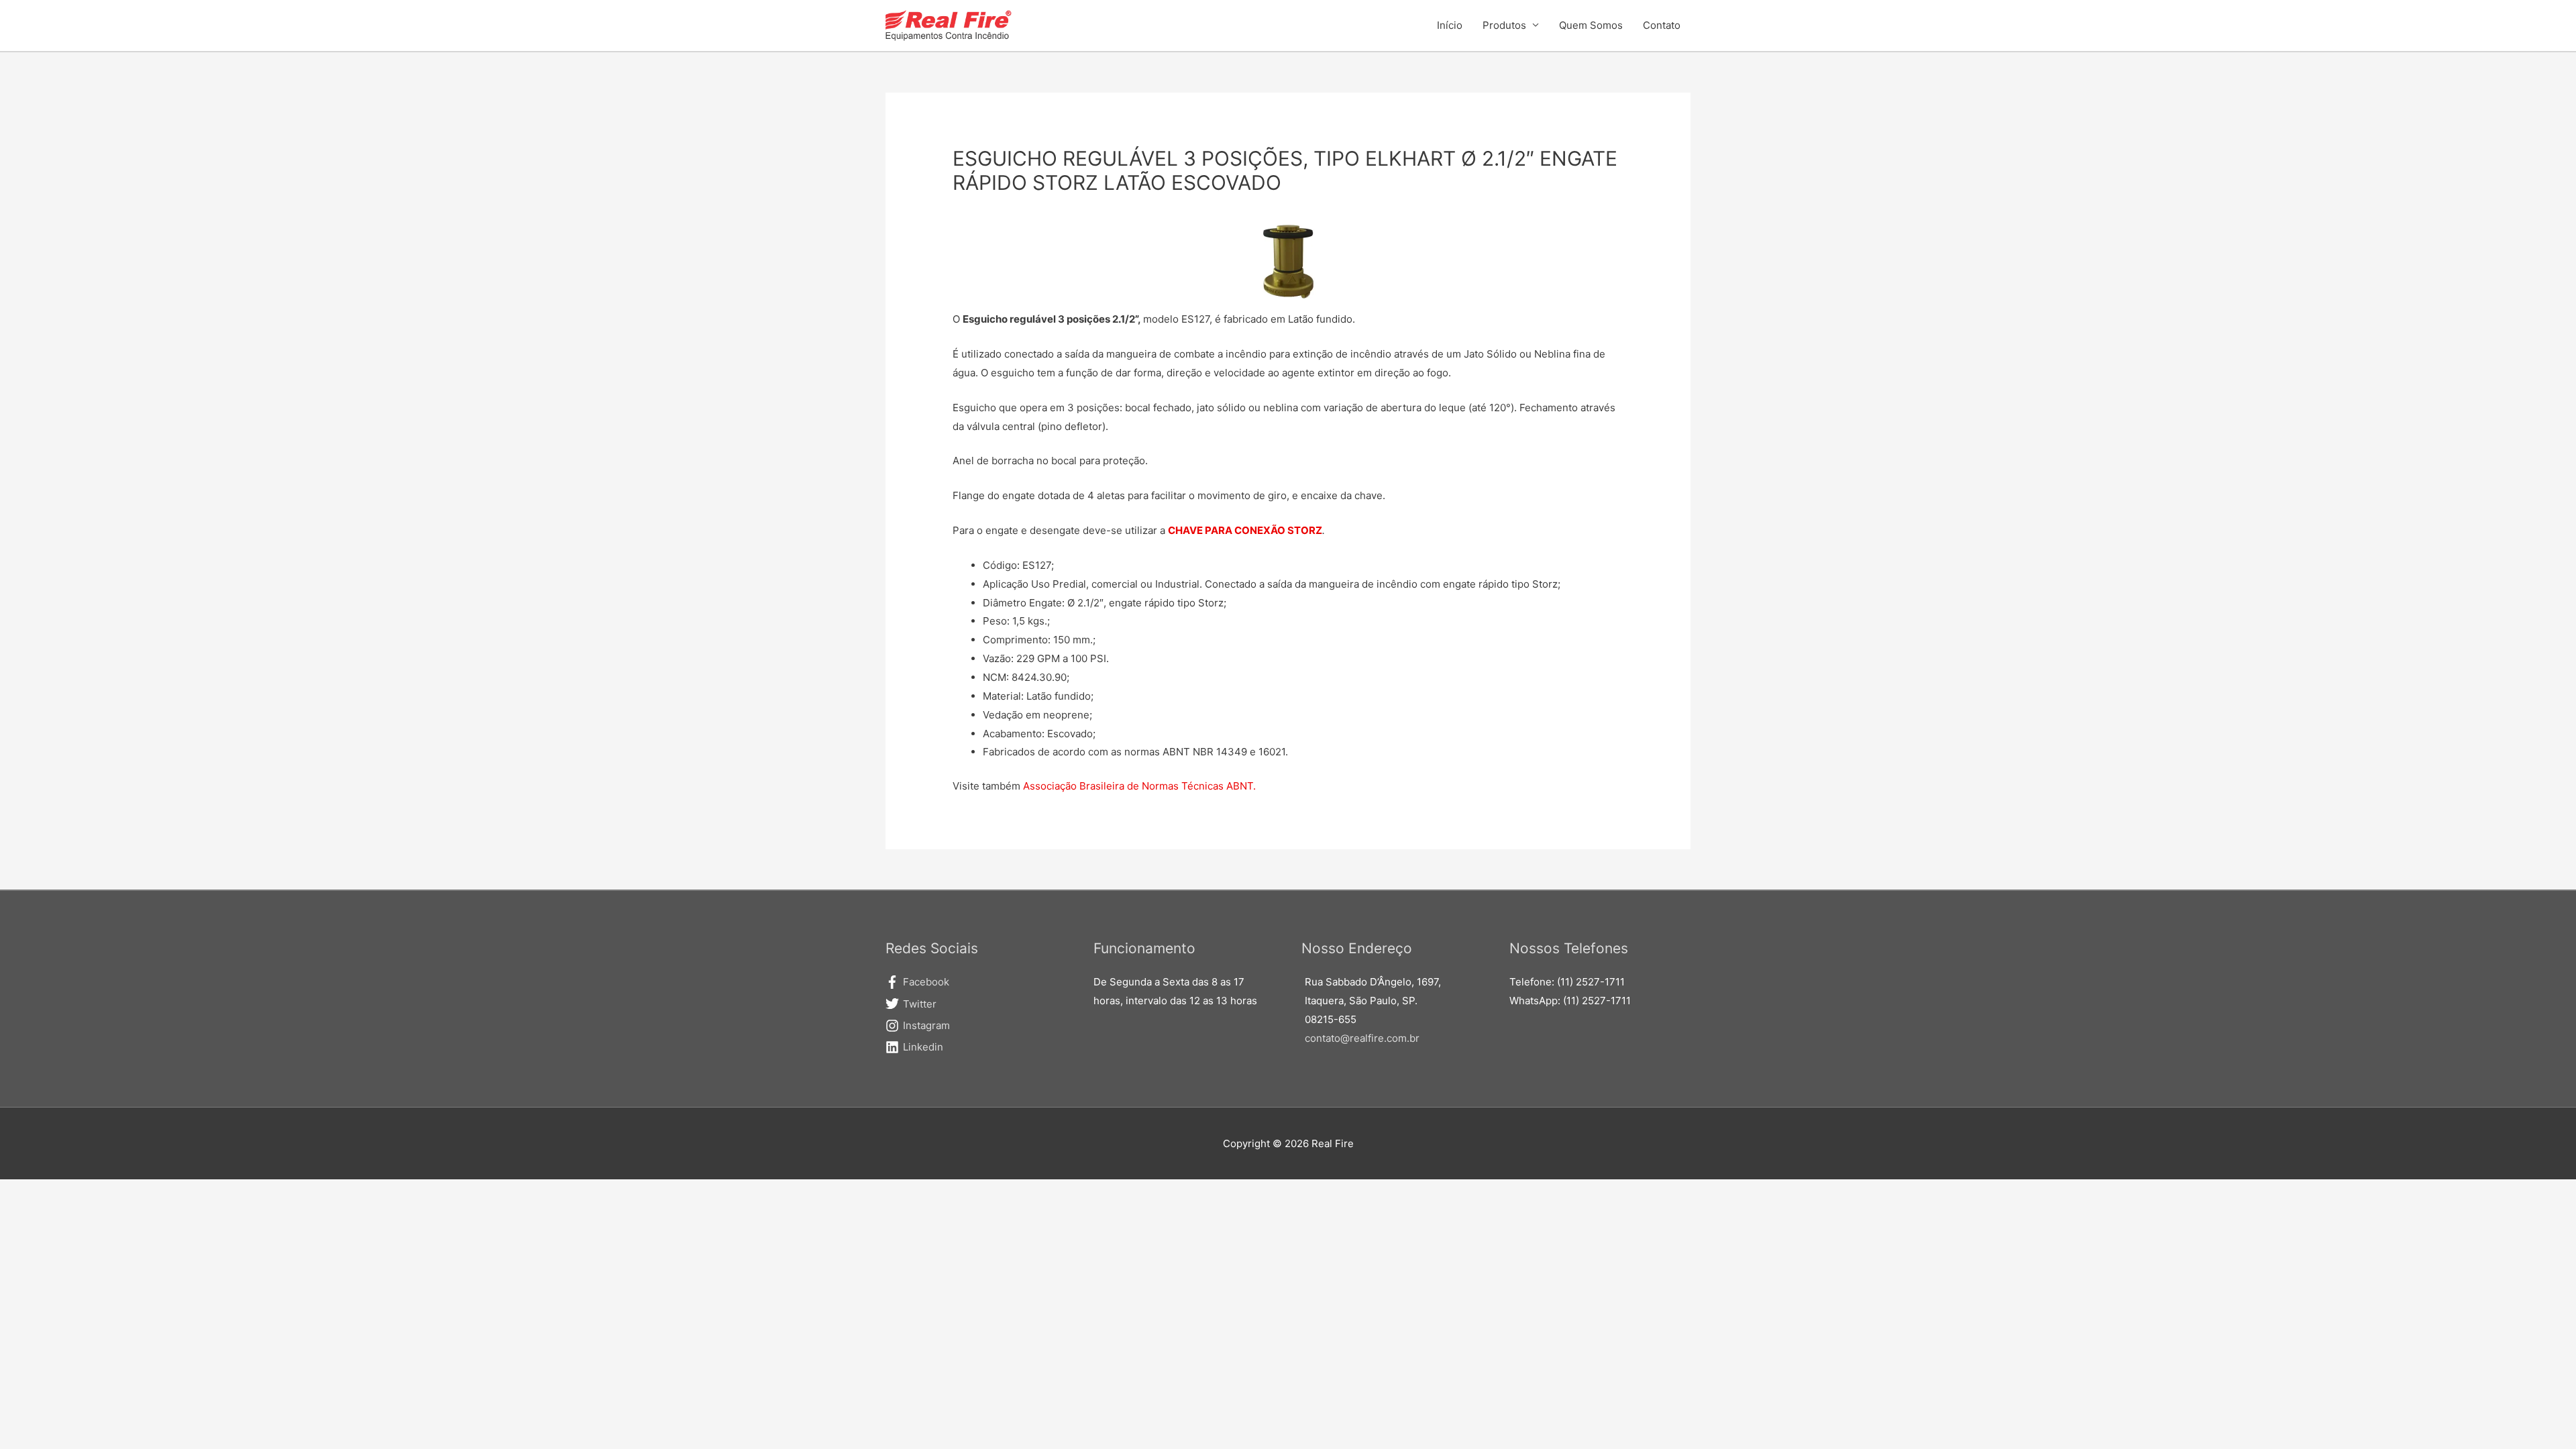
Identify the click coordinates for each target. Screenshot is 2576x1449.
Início (1450, 25)
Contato (1662, 25)
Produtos (1504, 25)
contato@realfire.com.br (1362, 1038)
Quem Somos (1591, 25)
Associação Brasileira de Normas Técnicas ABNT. (1139, 786)
